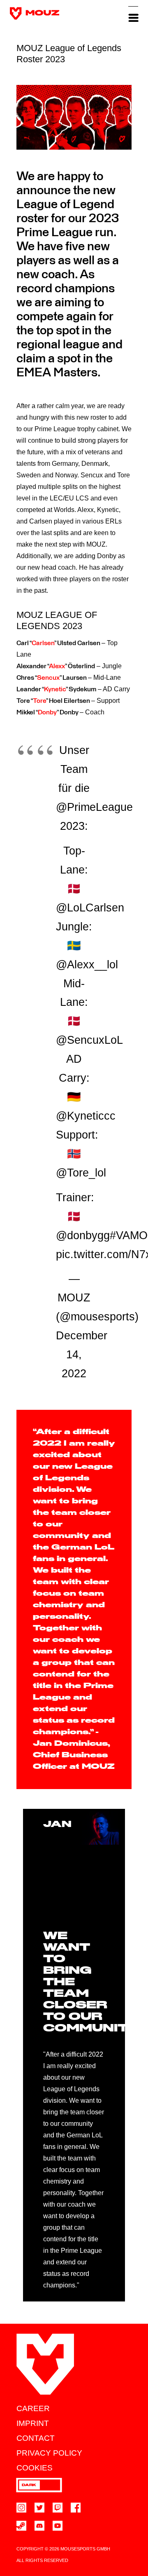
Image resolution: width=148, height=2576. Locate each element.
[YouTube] (58, 2526)
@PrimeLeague (94, 807)
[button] (133, 13)
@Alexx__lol (87, 965)
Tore (39, 701)
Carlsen (43, 643)
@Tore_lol (81, 1173)
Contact (36, 2438)
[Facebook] (76, 2508)
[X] (39, 2508)
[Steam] (21, 2526)
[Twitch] (58, 2508)
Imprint (33, 2423)
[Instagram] (21, 2508)
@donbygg (83, 1235)
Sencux (48, 678)
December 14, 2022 (82, 1355)
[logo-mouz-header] (35, 13)
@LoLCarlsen (90, 908)
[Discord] (39, 2526)
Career (33, 2408)
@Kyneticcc (86, 1116)
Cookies (35, 2468)
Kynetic (55, 689)
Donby (47, 712)
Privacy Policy (49, 2453)
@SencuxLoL (89, 1040)
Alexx (57, 666)
